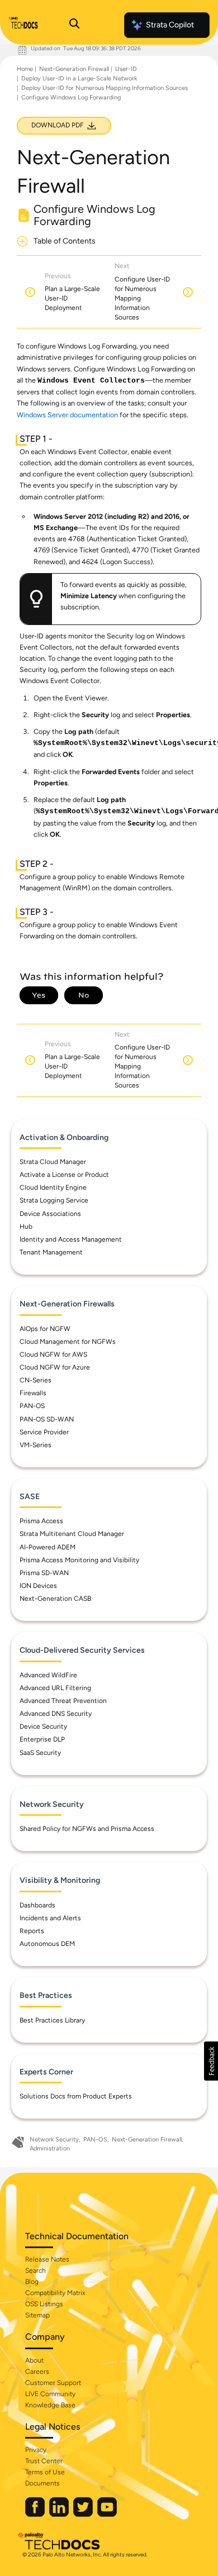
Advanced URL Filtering (55, 1688)
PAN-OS (32, 1406)
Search (35, 2270)
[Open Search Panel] (74, 25)
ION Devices (38, 1586)
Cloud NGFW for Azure (55, 1367)
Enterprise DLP (42, 1739)
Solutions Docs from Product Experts (76, 2096)
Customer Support (53, 2383)
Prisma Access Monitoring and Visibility (79, 1560)
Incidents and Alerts (50, 1918)
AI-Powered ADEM (48, 1547)
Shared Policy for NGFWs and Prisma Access (87, 1829)
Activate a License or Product (64, 1175)
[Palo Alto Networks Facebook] (36, 2514)
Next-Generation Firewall (74, 69)
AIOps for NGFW (45, 1329)
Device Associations (50, 1214)
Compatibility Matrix (55, 2293)
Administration (50, 2148)
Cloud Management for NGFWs (68, 1342)
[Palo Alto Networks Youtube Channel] (107, 2514)
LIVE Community (50, 2394)
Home (25, 69)
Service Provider (44, 1432)
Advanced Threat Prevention (63, 1701)
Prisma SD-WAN (44, 1573)
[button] (211, 2061)
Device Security (43, 1726)
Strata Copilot (170, 25)
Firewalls (33, 1393)
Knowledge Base (50, 2405)
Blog (32, 2282)
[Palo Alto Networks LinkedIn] (60, 2514)
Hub (26, 1227)
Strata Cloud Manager (53, 1162)
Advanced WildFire (48, 1675)
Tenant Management (51, 1252)
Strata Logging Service (54, 1200)
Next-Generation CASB (55, 1599)
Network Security (54, 2139)
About (34, 2360)
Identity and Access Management (71, 1239)
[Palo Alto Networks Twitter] (84, 2514)
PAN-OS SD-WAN (47, 1419)
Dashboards (37, 1905)
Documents (42, 2483)
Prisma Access (41, 1521)
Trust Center (44, 2461)
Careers (37, 2372)
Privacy (36, 2450)
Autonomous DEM (47, 1944)
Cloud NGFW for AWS (53, 1354)
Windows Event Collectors (91, 381)
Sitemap (37, 2315)
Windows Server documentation (67, 415)
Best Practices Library (52, 2020)
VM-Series (35, 1445)
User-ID (126, 69)
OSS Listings (44, 2304)
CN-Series (35, 1380)
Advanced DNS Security (56, 1714)
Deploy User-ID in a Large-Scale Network (79, 78)
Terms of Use (45, 2472)
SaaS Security (40, 1753)
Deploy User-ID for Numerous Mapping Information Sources (105, 88)
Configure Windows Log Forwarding (71, 97)
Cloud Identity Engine (53, 1187)
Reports (32, 1931)
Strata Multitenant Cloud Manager (72, 1534)
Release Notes (47, 2259)
